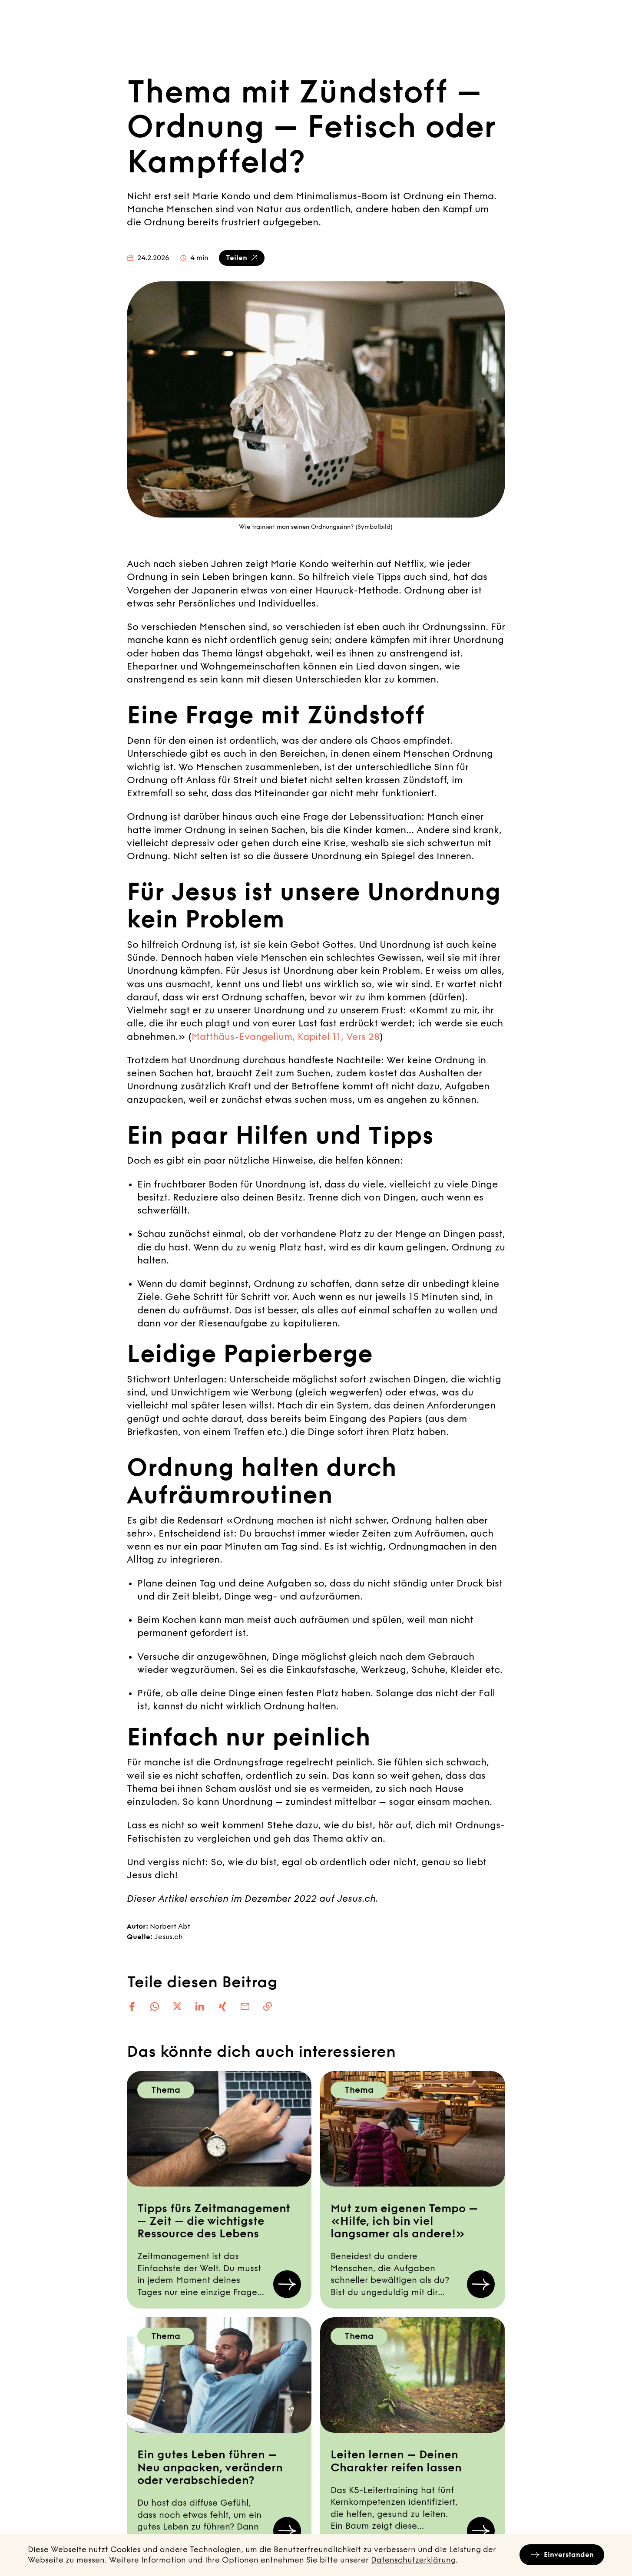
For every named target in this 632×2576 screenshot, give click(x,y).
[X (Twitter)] (177, 2006)
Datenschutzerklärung (413, 2560)
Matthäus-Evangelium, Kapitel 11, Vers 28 (286, 1037)
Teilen (237, 258)
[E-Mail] (245, 2006)
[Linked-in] (200, 2006)
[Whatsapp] (155, 2006)
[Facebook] (132, 2006)
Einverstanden (569, 2555)
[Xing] (222, 2006)
